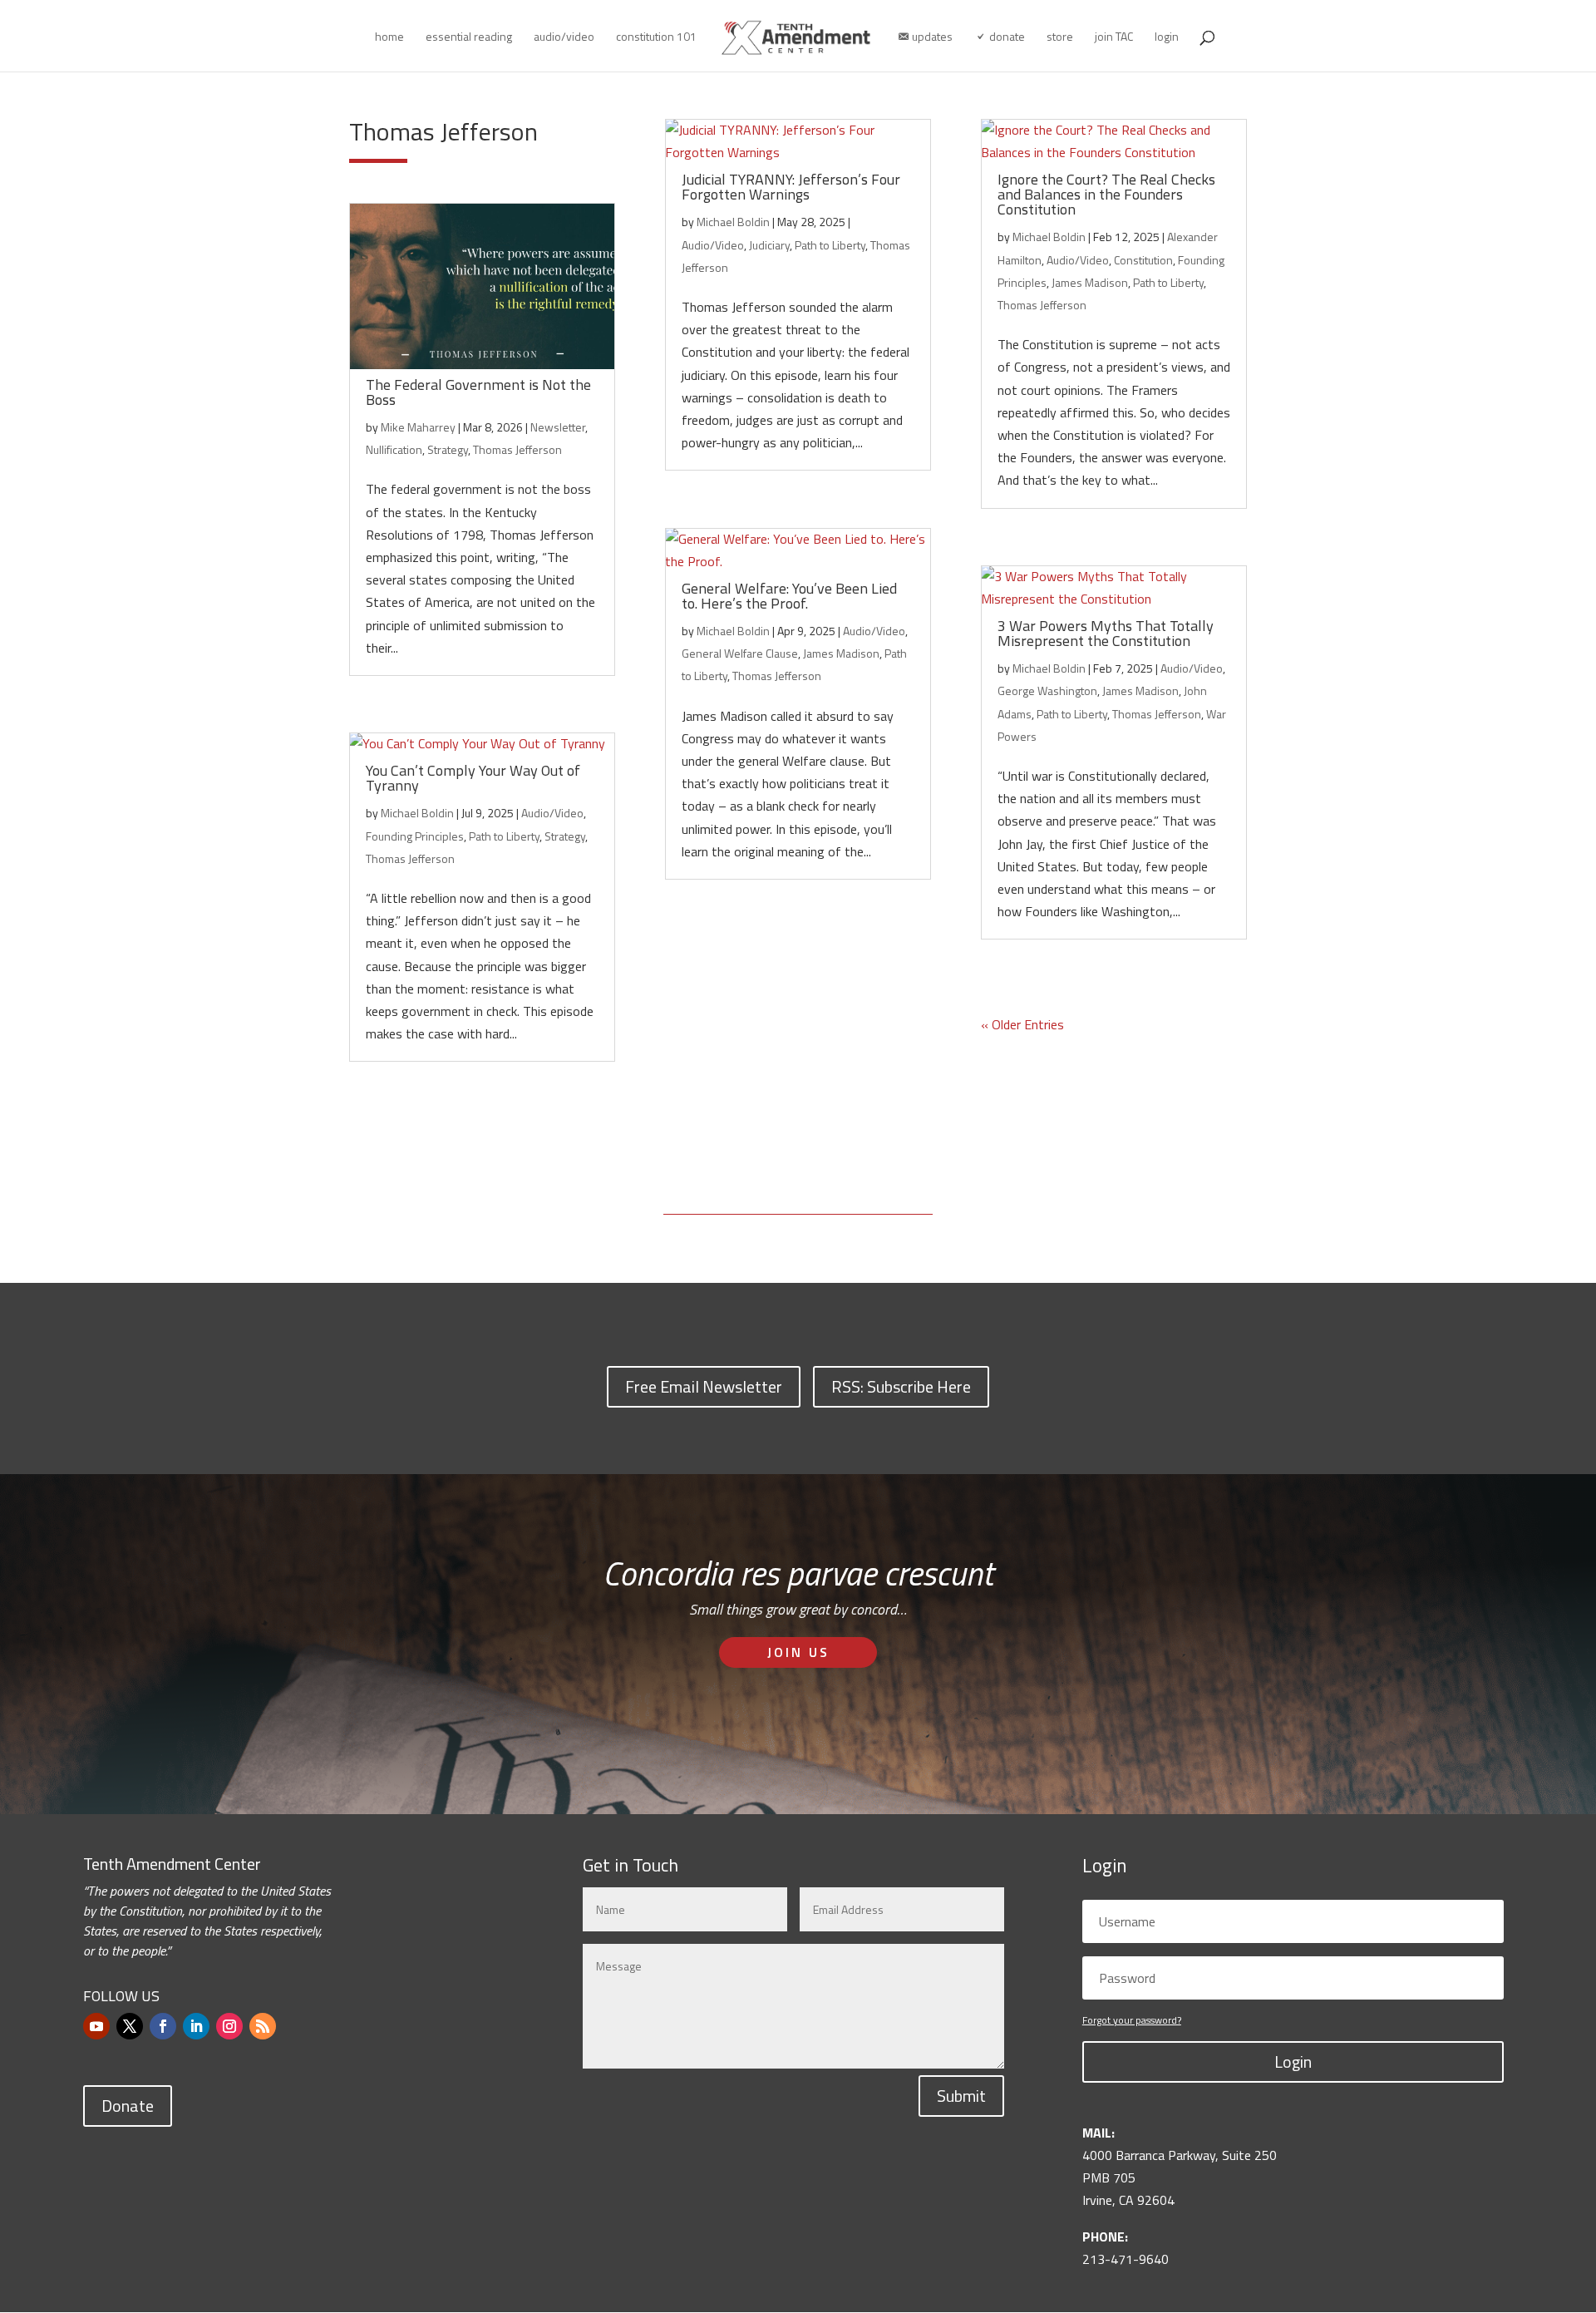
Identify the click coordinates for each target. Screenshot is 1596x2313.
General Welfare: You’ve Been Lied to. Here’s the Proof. (789, 596)
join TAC (1114, 38)
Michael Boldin (417, 813)
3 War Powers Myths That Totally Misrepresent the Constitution (1106, 633)
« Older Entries (1022, 1024)
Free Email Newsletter (704, 1386)
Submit (961, 2096)
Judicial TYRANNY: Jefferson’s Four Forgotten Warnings (791, 187)
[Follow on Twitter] (130, 2026)
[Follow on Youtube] (96, 2026)
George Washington (1047, 690)
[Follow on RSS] (263, 2026)
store (1060, 38)
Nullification (394, 449)
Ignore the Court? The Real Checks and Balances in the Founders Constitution (1106, 194)
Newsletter (558, 427)
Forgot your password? (1132, 2020)
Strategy (448, 449)
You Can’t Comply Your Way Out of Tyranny (473, 778)
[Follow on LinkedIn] (196, 2026)
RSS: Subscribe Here (901, 1386)
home (389, 38)
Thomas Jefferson (517, 449)
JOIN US (798, 1652)
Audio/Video (552, 813)
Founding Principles (415, 836)
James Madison (841, 653)
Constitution (1143, 260)
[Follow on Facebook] (163, 2026)
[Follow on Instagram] (229, 2026)
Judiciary (769, 245)
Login (1293, 2061)
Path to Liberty (504, 836)
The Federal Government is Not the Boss (478, 392)
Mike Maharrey (418, 427)
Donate (128, 2106)
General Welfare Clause (740, 653)
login (1167, 38)
